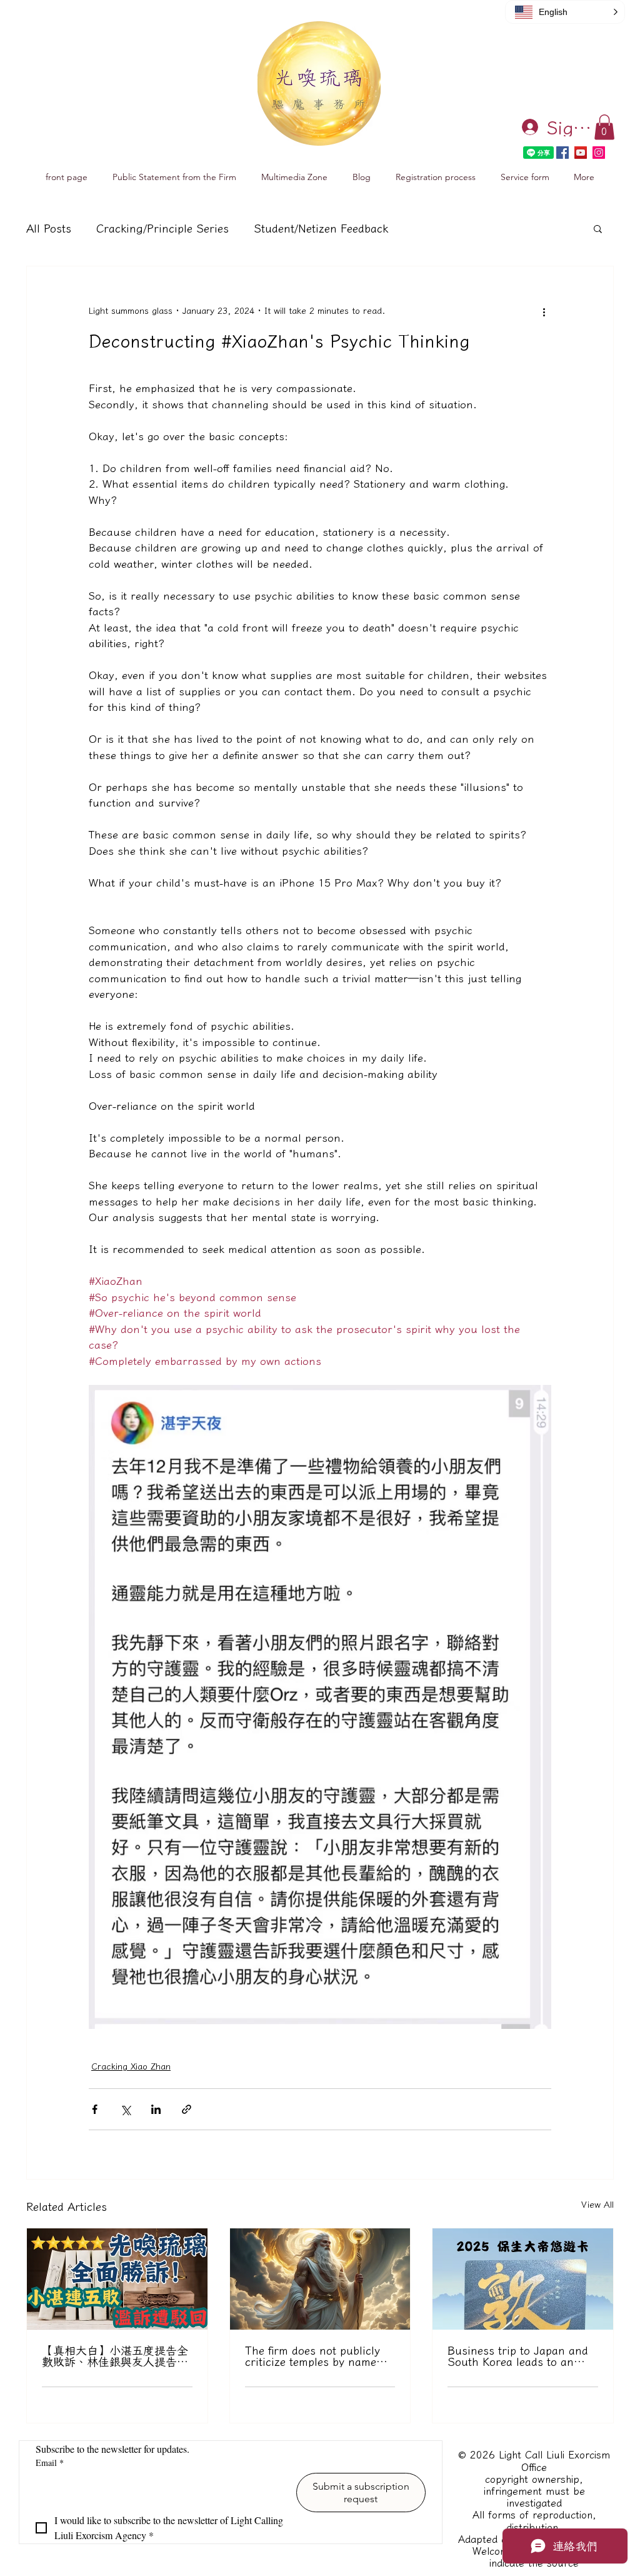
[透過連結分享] (187, 2109)
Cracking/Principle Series (162, 228)
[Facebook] (562, 153)
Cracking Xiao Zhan (131, 2066)
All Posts (49, 228)
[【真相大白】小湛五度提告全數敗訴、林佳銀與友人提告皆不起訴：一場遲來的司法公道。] (117, 2279)
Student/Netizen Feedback (321, 228)
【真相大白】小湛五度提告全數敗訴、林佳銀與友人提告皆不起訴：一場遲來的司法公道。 (115, 2356)
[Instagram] (599, 153)
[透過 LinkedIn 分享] (156, 2109)
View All (597, 2205)
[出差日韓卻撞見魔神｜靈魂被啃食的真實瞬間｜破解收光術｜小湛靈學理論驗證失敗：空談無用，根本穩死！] (523, 2279)
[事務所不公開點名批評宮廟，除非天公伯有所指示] (320, 2279)
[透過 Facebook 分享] (95, 2109)
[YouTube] (581, 153)
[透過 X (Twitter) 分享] (125, 2109)
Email (50, 2463)
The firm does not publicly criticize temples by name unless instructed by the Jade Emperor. (312, 2356)
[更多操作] (544, 311)
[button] (604, 127)
